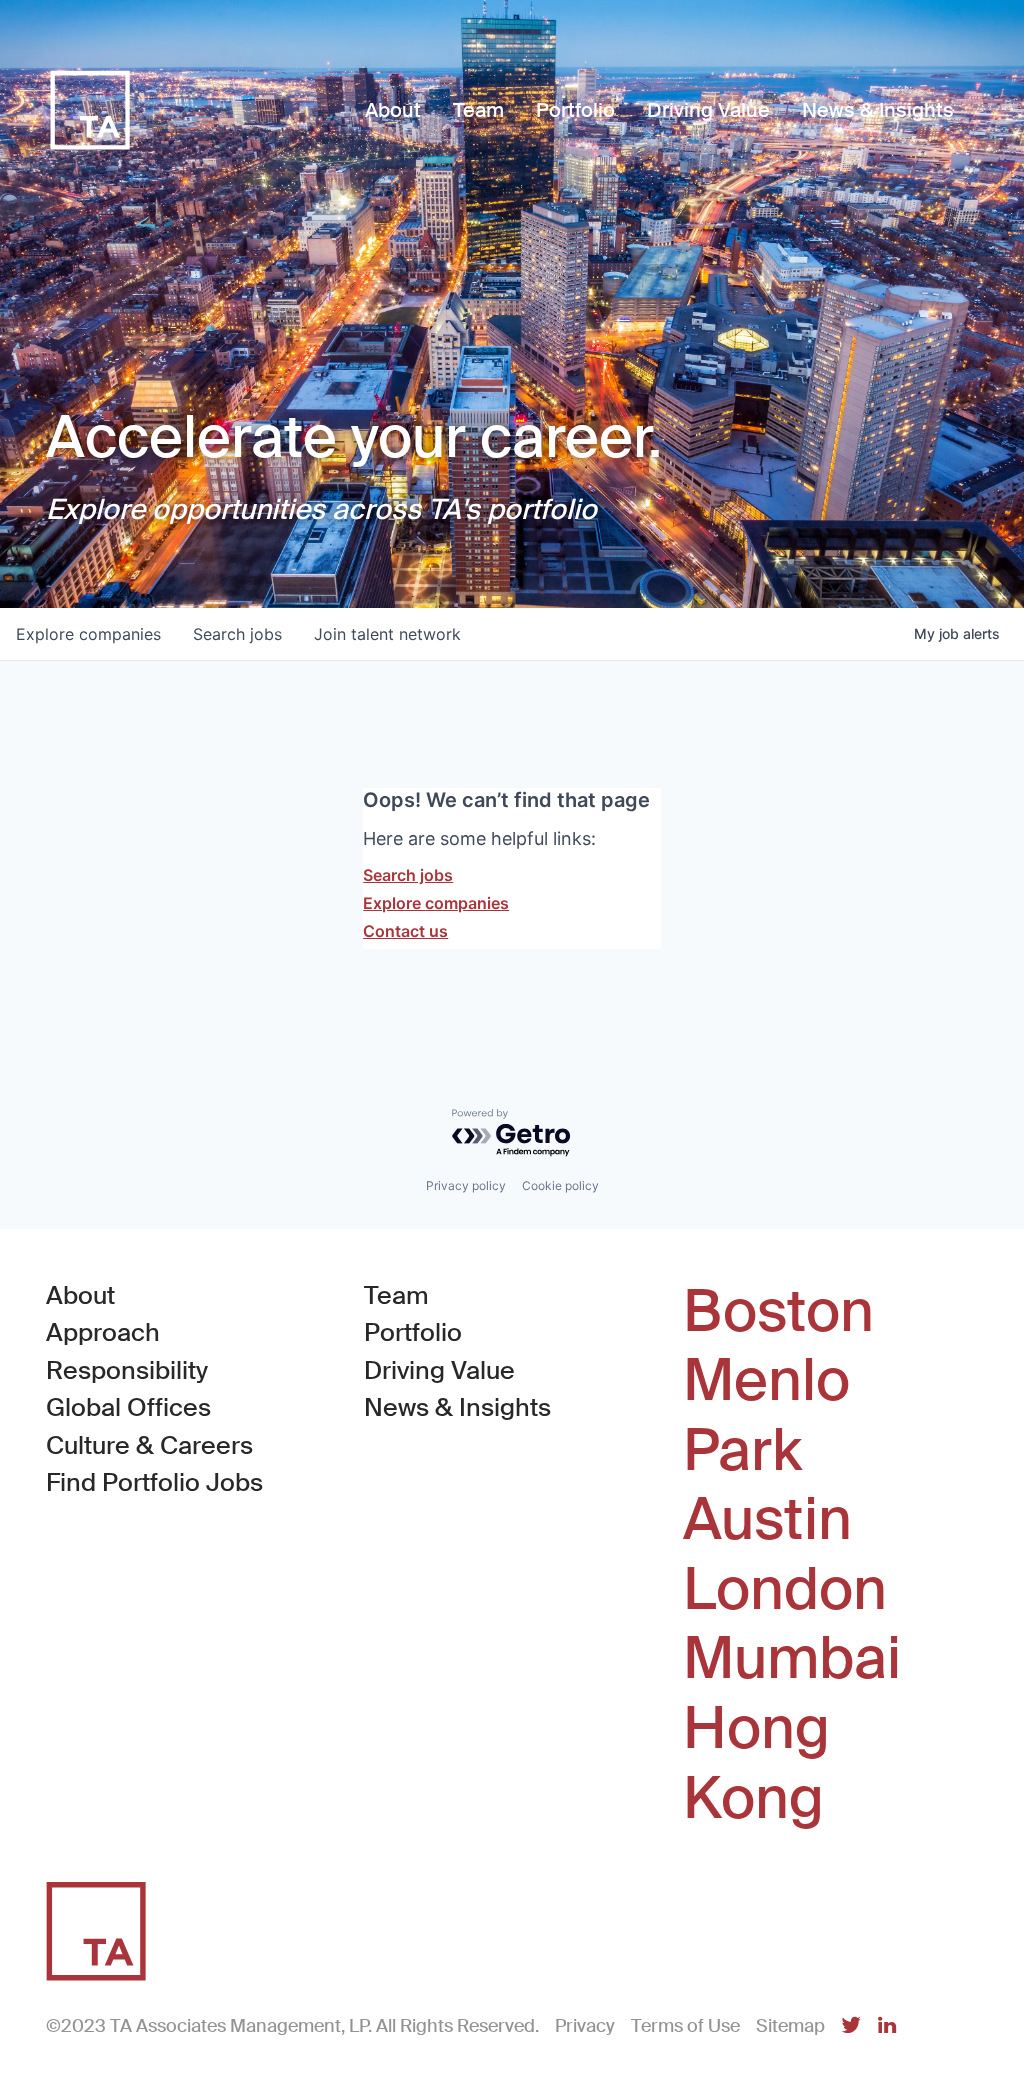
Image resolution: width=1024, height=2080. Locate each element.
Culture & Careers (149, 1445)
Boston (778, 1312)
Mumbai (792, 1659)
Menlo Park (766, 1415)
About (80, 1295)
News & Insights (457, 1407)
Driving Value (439, 1370)
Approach (103, 1332)
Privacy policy (466, 1185)
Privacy (585, 2026)
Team (396, 1295)
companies (88, 634)
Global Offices (128, 1407)
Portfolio (413, 1332)
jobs (237, 634)
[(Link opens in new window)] (851, 2026)
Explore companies (436, 903)
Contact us (405, 931)
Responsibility (127, 1370)
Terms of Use (685, 2026)
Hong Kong (756, 1763)
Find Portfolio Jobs (154, 1482)
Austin (767, 1520)
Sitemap (790, 2026)
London (785, 1590)
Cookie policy (560, 1185)
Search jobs (408, 875)
